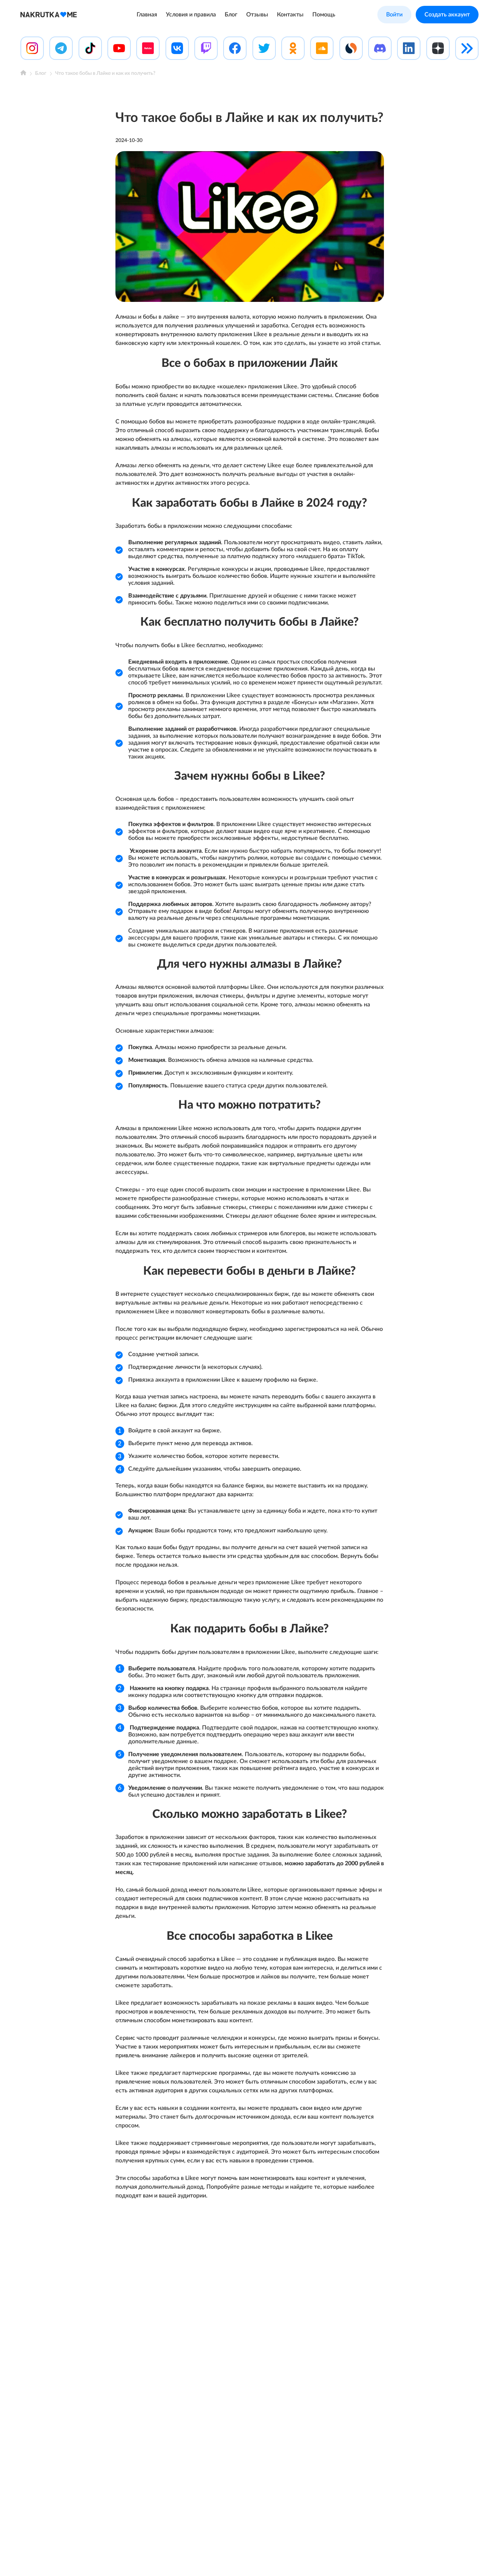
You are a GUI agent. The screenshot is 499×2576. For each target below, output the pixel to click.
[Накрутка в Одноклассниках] (293, 48)
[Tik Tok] (90, 48)
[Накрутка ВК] (177, 48)
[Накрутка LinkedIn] (409, 48)
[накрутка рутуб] (148, 48)
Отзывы (257, 15)
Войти (394, 15)
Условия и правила (191, 15)
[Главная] (23, 74)
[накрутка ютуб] (119, 48)
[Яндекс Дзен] (438, 48)
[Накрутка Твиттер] (264, 48)
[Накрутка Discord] (380, 48)
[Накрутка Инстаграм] (32, 48)
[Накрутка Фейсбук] (235, 48)
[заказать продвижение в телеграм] (61, 48)
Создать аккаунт (447, 15)
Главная (147, 15)
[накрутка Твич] (206, 48)
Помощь (324, 15)
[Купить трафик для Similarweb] (351, 48)
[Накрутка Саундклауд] (322, 48)
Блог (231, 15)
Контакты (290, 15)
